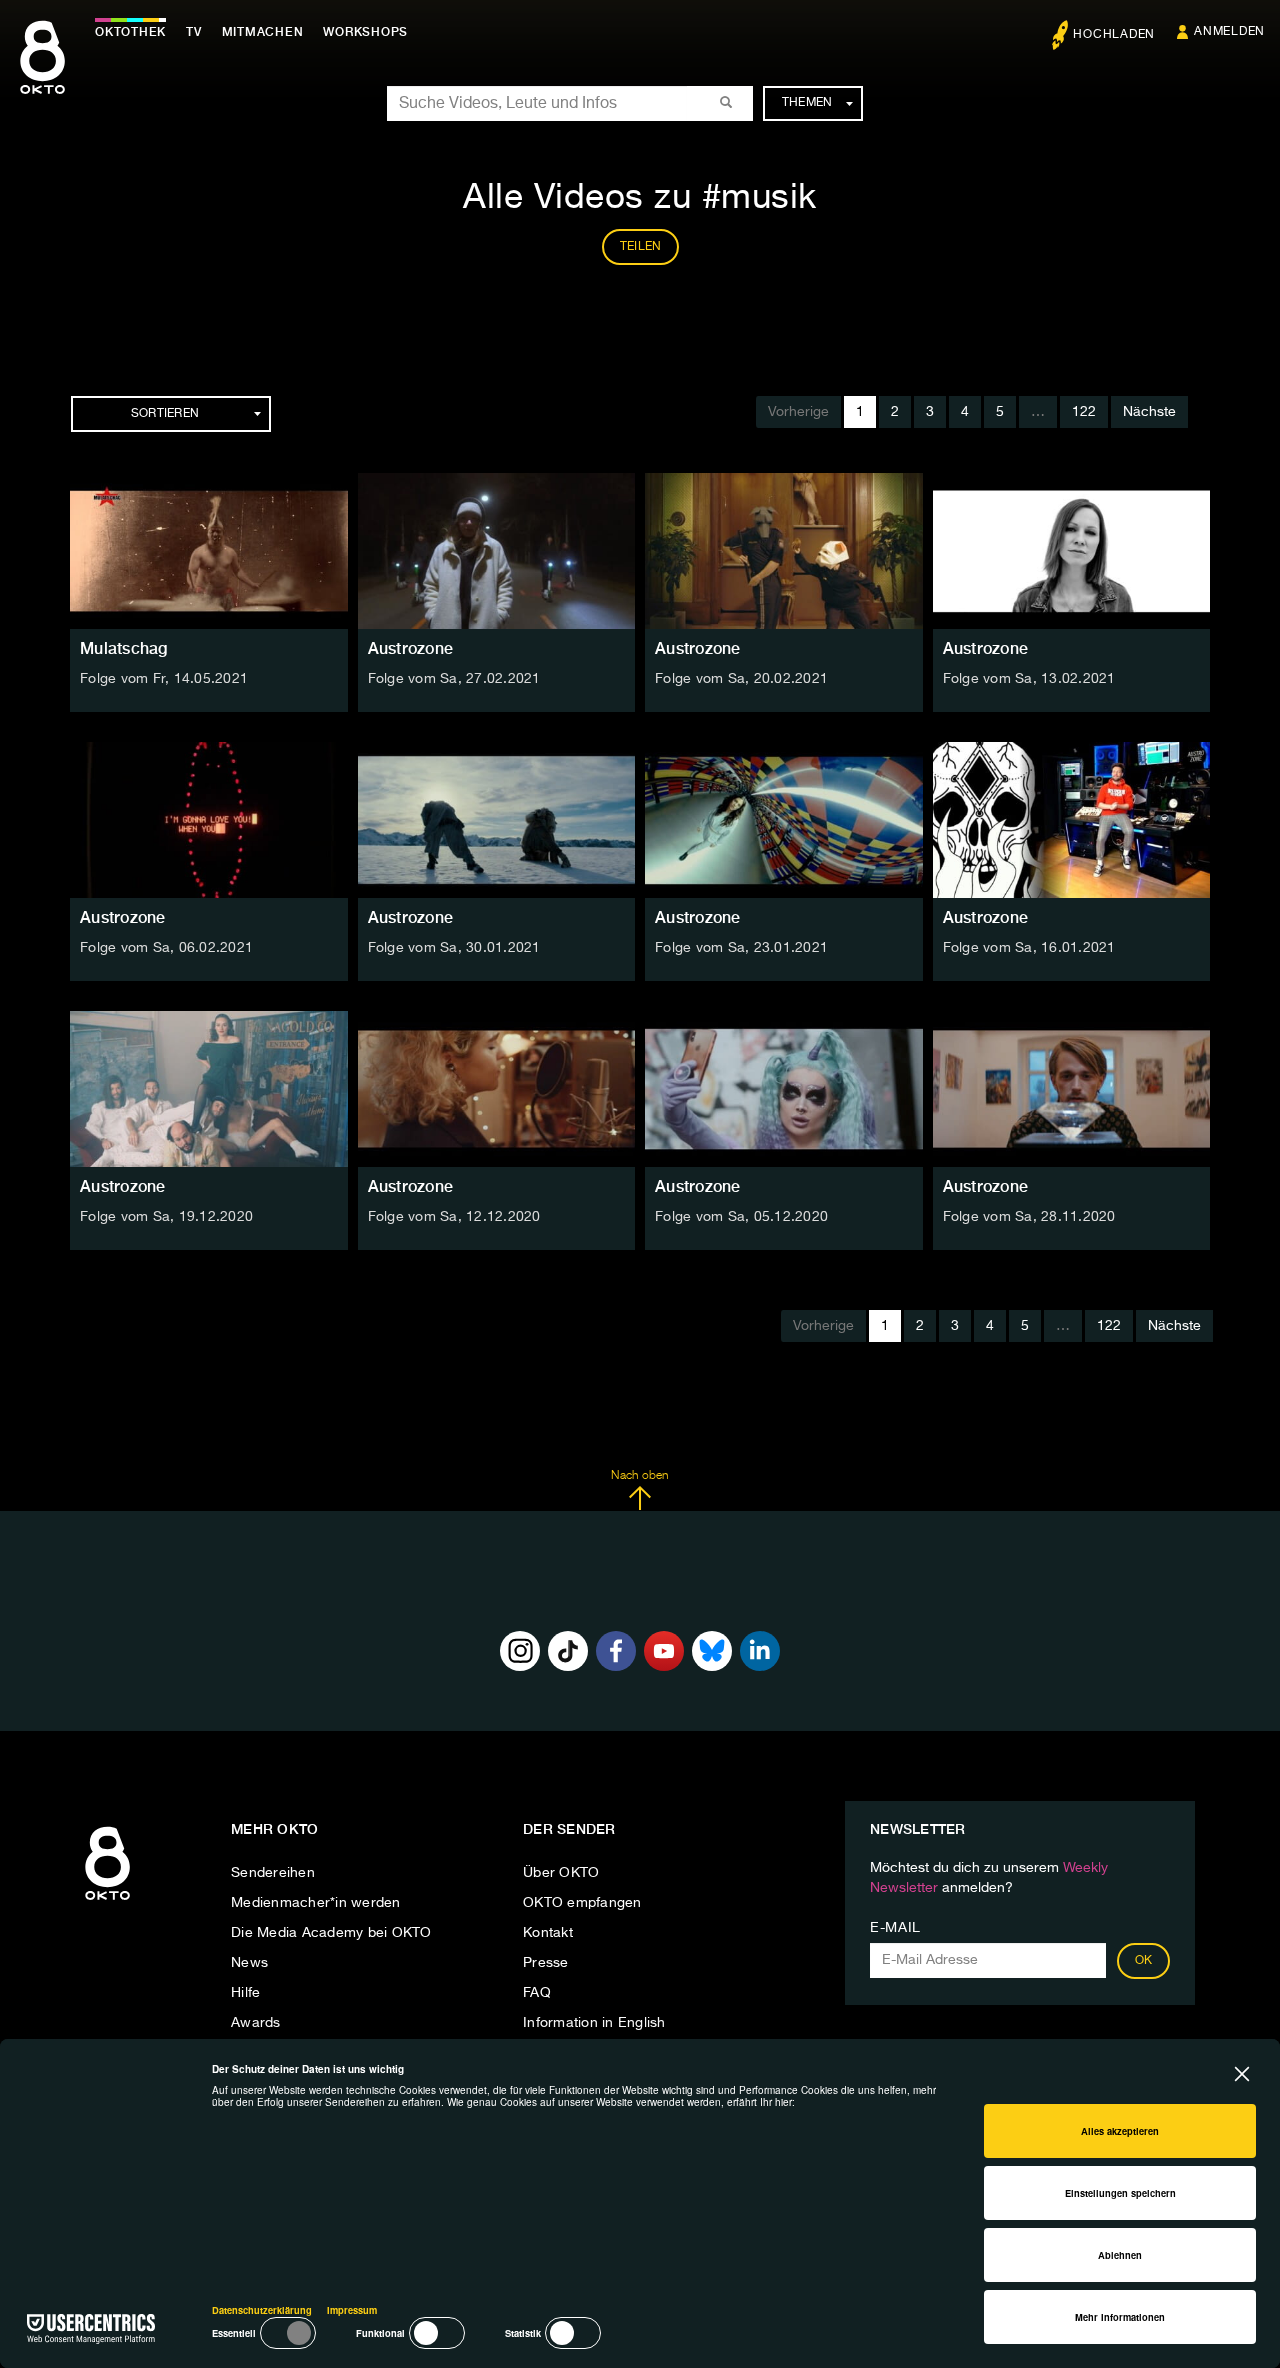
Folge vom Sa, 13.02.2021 (1029, 679)
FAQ (537, 1993)
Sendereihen (273, 1873)
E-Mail (895, 1928)
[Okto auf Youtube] (664, 1651)
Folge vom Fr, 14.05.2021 (164, 679)
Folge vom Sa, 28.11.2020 (1029, 1217)
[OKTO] (42, 75)
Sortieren (165, 414)
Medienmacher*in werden (316, 1903)
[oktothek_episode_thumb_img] (209, 551)
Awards (256, 2023)
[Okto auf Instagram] (520, 1651)
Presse (546, 1963)
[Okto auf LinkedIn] (760, 1651)
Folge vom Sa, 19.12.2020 (166, 1217)
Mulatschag (124, 648)
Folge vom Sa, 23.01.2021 (741, 948)
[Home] (107, 1901)
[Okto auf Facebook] (616, 1651)
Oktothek (130, 32)
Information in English (594, 2023)
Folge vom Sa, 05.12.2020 (741, 1217)
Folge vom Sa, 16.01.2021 (1029, 948)
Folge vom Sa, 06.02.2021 (166, 948)
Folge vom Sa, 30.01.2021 (454, 948)
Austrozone (411, 648)
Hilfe (245, 1993)
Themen (807, 103)
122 (1084, 412)
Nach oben (639, 1476)
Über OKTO (561, 1873)
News (249, 1963)
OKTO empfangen (582, 1903)
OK (1144, 1961)
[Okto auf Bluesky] (712, 1651)
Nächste (1149, 412)
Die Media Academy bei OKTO (331, 1933)
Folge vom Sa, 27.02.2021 (454, 679)
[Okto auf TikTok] (568, 1651)
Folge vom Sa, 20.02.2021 (741, 679)
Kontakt (548, 1933)
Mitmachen (263, 32)
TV (194, 32)
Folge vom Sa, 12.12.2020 (454, 1217)
